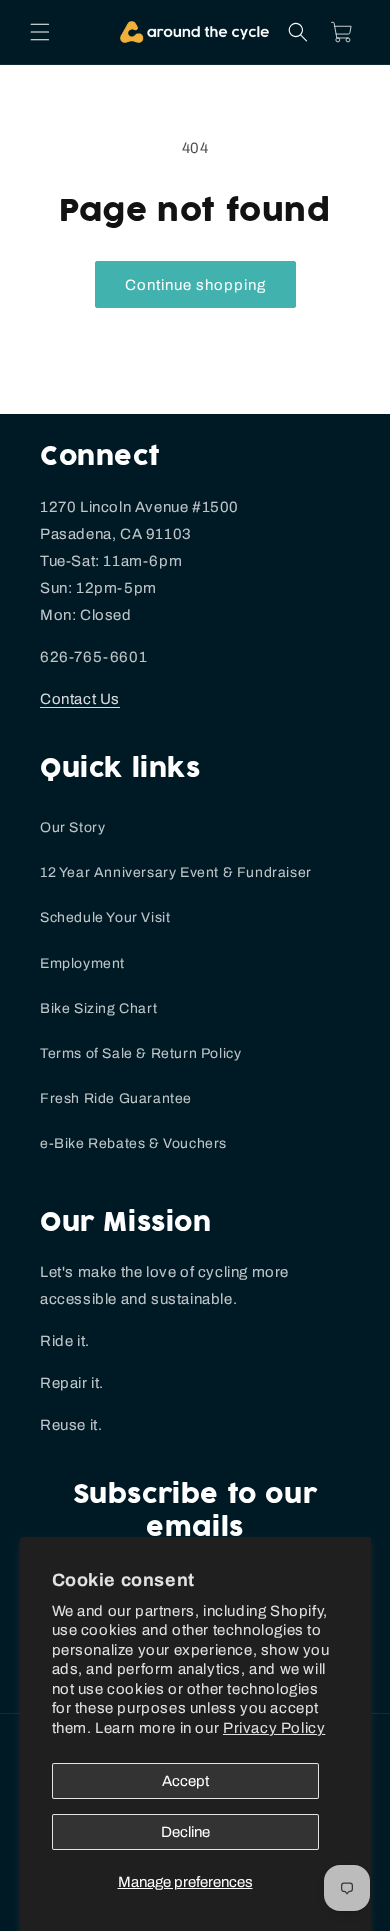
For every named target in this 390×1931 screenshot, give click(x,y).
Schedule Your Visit (105, 917)
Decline (185, 1832)
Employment (82, 963)
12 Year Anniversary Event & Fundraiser (176, 872)
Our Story (72, 827)
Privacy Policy (274, 1728)
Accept (185, 1781)
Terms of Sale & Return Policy (140, 1053)
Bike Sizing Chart (98, 1008)
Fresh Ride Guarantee (116, 1098)
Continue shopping (195, 285)
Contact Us (80, 699)
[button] (40, 32)
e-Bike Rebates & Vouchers (133, 1143)
